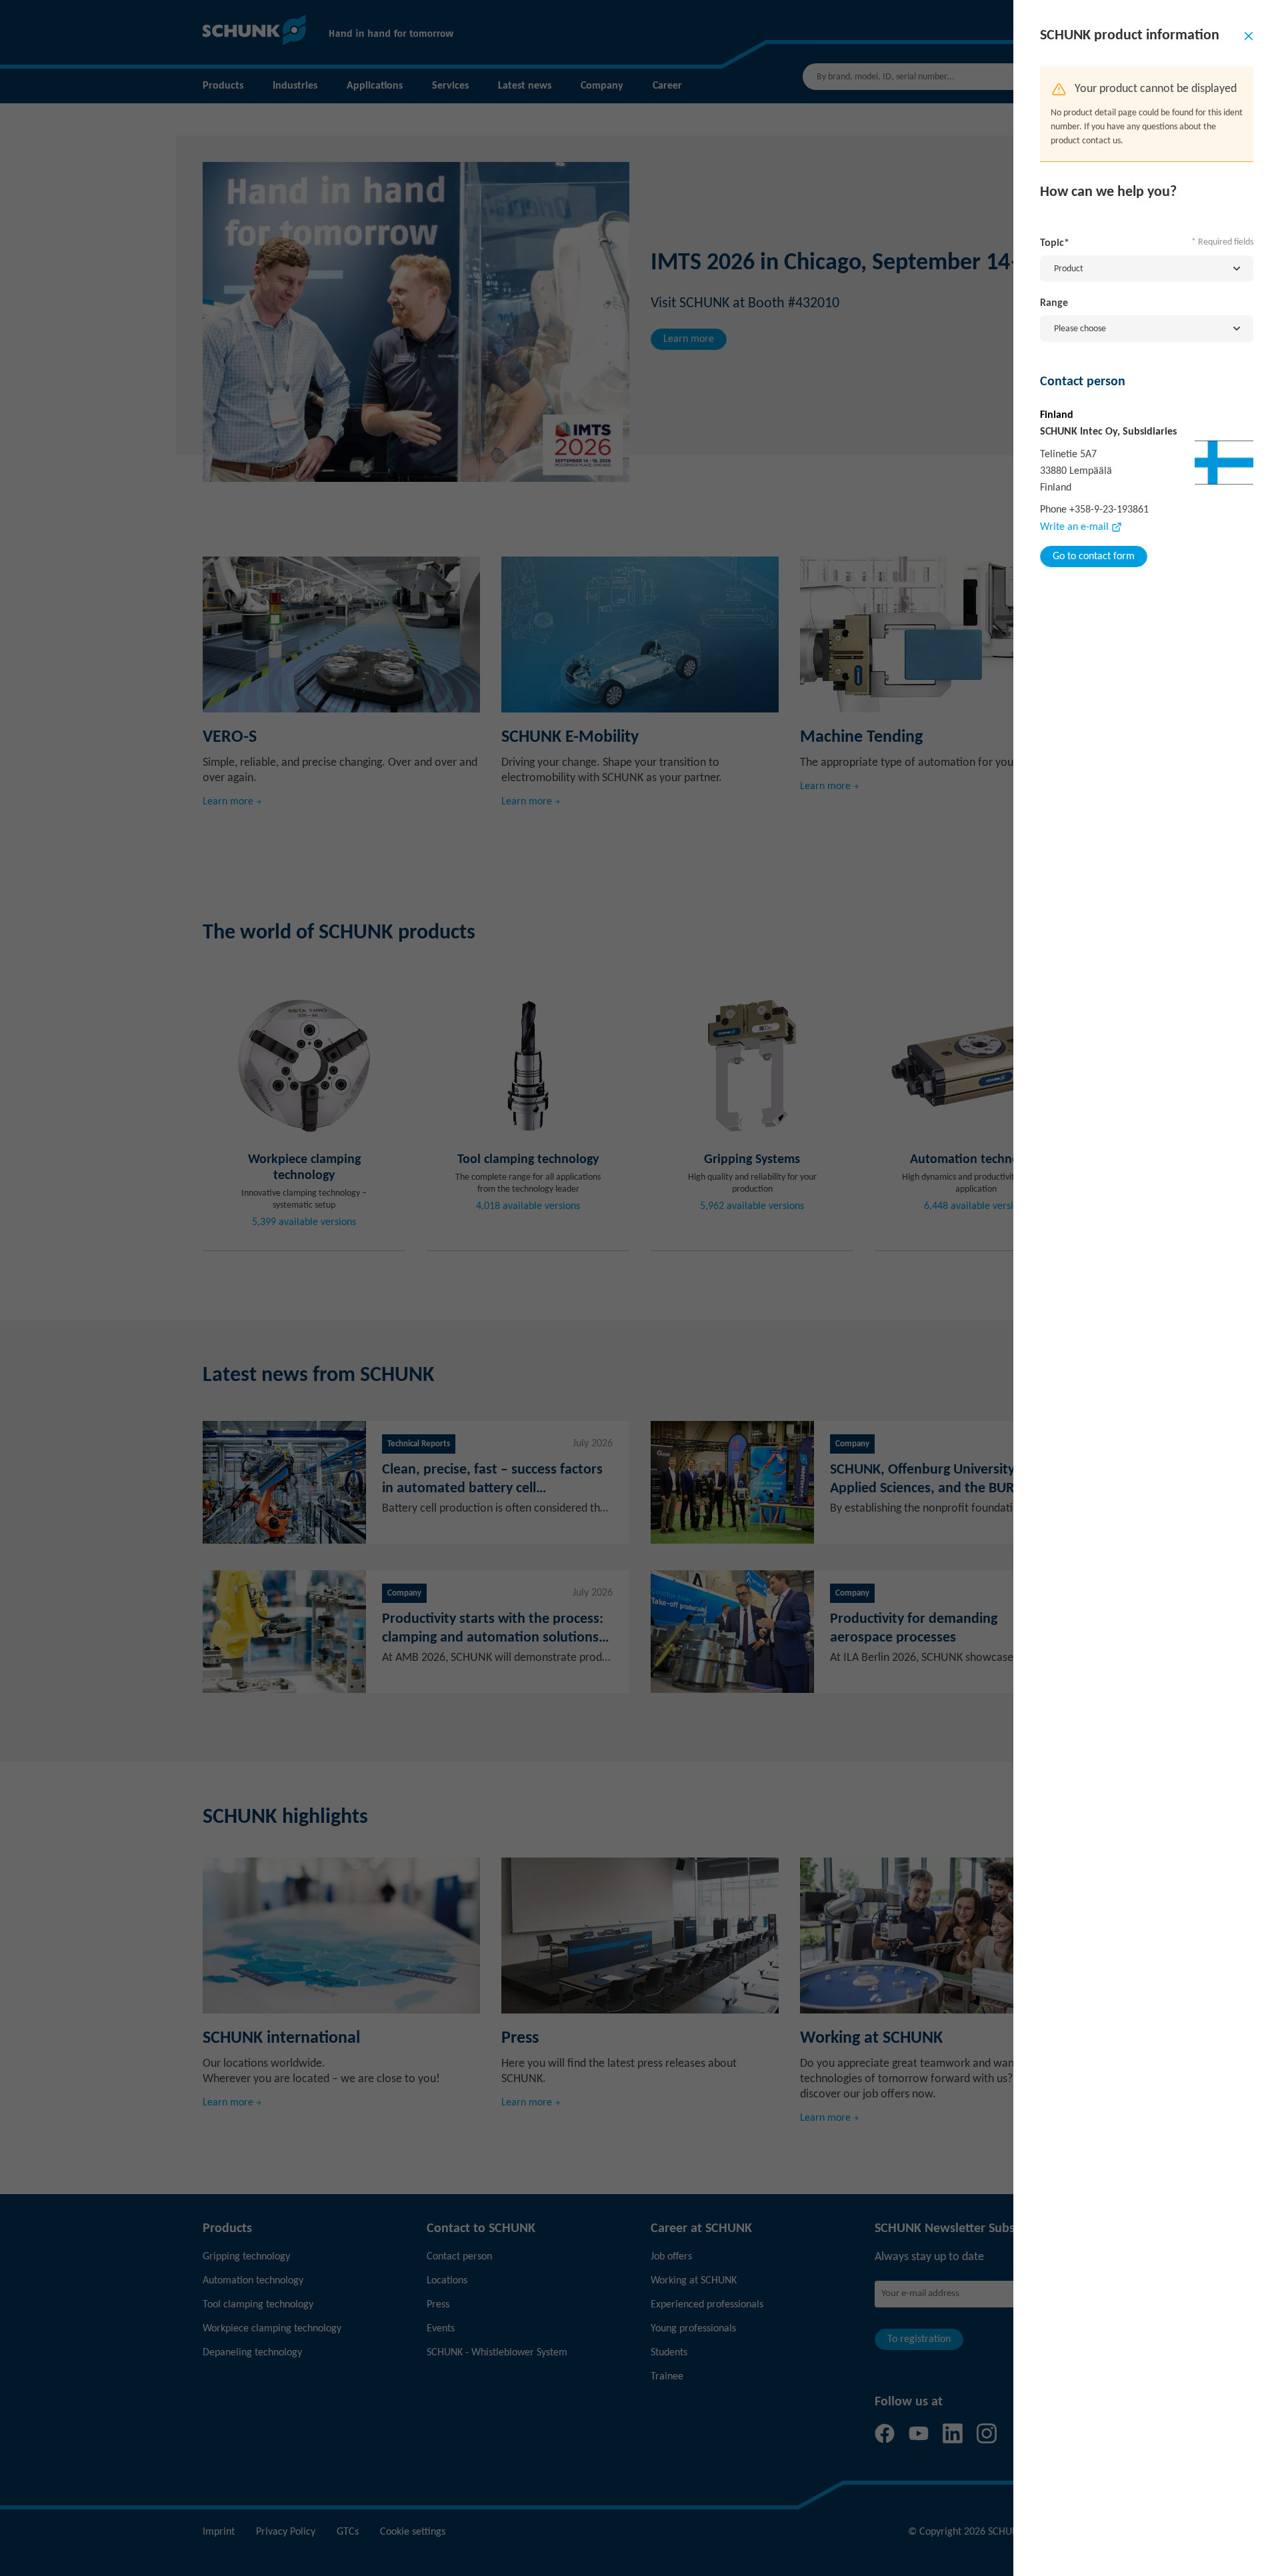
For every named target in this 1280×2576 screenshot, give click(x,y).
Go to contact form (1094, 557)
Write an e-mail (1074, 527)
